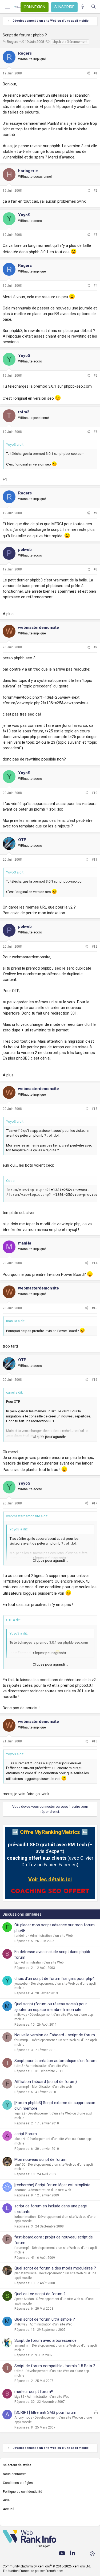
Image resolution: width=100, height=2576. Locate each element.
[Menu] (7, 7)
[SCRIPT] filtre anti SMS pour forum (45, 2412)
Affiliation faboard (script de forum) (46, 2082)
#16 (95, 1380)
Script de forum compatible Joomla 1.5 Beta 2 (55, 2366)
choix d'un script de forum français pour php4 (54, 1979)
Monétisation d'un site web (52, 2087)
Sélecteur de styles (17, 2465)
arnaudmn (22, 2346)
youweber (21, 1984)
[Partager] (88, 73)
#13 (95, 1109)
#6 (95, 432)
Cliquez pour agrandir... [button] (50, 1437)
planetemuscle (25, 2273)
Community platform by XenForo (47, 2566)
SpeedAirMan (24, 2299)
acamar (20, 2190)
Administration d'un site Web (51, 1936)
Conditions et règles (18, 2483)
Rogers (13, 42)
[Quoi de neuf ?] (83, 7)
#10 (95, 793)
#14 (95, 1263)
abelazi (20, 2139)
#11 (95, 860)
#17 (95, 1503)
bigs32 (19, 2397)
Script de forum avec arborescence (45, 2340)
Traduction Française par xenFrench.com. (33, 2571)
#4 (95, 286)
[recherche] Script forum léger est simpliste (52, 2185)
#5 (95, 376)
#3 (95, 235)
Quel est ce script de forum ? (40, 2294)
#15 (95, 1308)
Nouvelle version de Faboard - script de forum (55, 2035)
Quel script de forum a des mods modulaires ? (55, 2268)
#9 (95, 647)
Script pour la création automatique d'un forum (55, 2061)
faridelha (21, 1936)
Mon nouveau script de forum (40, 2159)
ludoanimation (25, 2217)
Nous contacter (14, 2474)
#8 (95, 569)
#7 (95, 513)
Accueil (9, 2509)
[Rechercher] (93, 7)
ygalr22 (20, 2113)
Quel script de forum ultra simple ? (45, 2319)
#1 (95, 73)
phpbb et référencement (70, 42)
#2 (95, 191)
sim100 (20, 2165)
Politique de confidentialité (23, 2492)
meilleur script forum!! (34, 2392)
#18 (95, 1741)
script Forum (26, 2134)
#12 (95, 947)
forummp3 (22, 2040)
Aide (6, 2500)
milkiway (21, 2015)
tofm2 (19, 2066)
